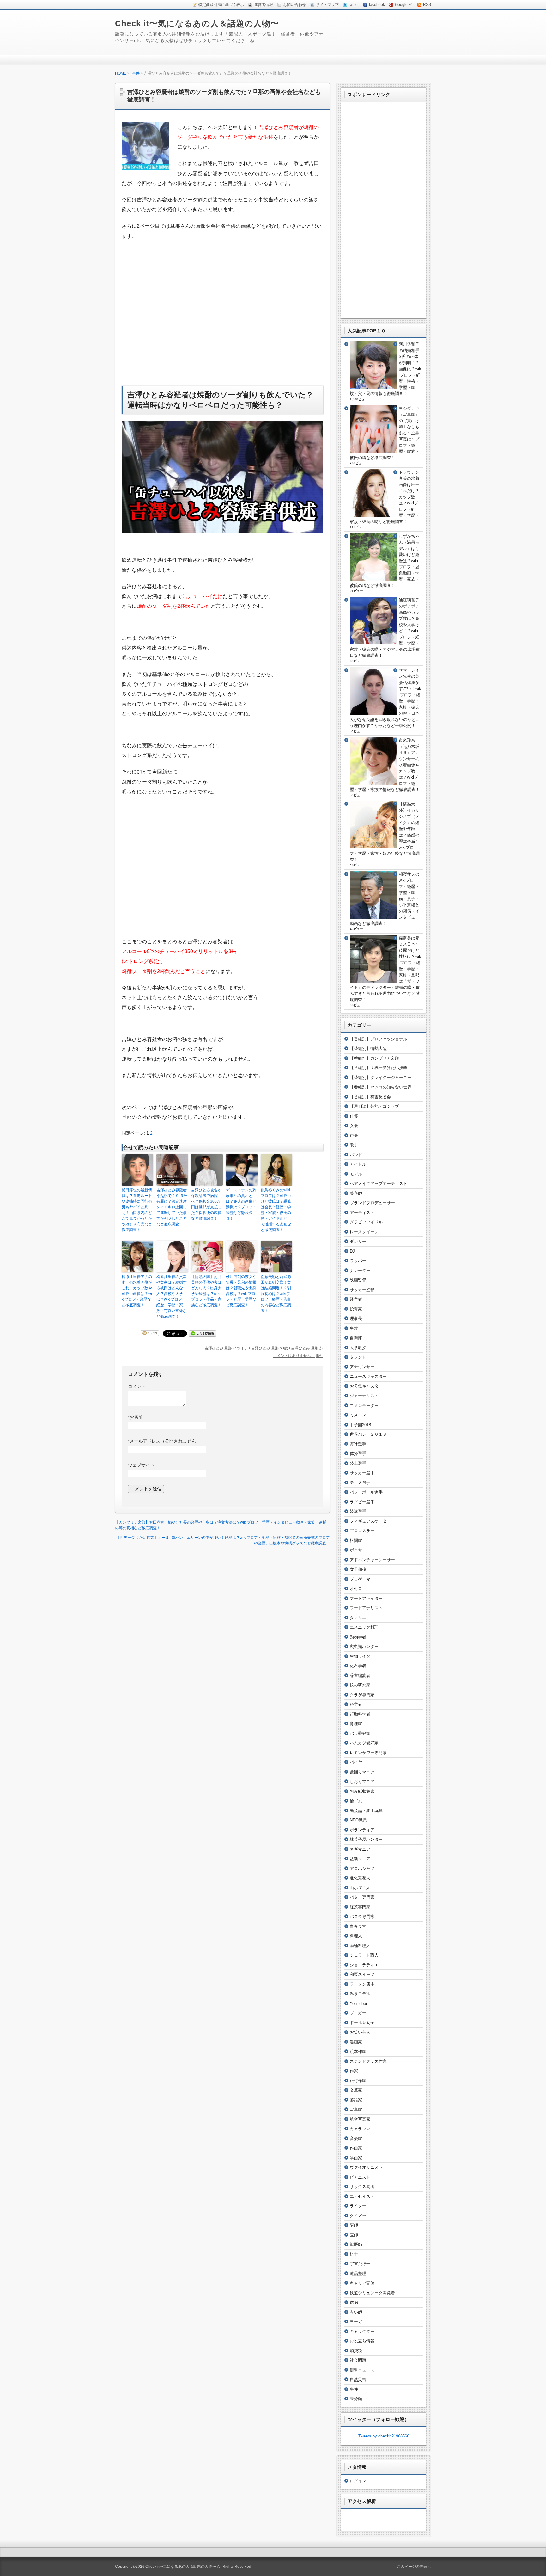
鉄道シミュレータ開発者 (372, 2293)
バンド (356, 1155)
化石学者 (358, 1666)
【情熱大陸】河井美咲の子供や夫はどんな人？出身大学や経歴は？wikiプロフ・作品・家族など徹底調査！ (206, 1291)
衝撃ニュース (362, 2370)
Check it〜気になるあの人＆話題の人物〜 (197, 23)
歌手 (354, 1145)
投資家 (356, 1309)
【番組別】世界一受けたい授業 (379, 1068)
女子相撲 (358, 1569)
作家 (354, 2071)
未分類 (356, 2399)
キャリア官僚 (362, 2283)
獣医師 (356, 2244)
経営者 (356, 1299)
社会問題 (358, 2360)
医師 (354, 2235)
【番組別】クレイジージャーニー (381, 1078)
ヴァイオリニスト (366, 2167)
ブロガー (358, 2013)
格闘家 (356, 1541)
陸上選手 (358, 1463)
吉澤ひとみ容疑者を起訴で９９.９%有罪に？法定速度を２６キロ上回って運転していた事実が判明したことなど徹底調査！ (172, 1207)
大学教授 (358, 1348)
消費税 (356, 2351)
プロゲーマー (362, 1579)
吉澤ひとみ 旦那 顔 (307, 1348)
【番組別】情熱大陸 (368, 1048)
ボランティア (362, 1830)
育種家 (356, 1724)
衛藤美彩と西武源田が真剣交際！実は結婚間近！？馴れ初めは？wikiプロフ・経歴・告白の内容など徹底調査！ (276, 1294)
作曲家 (356, 2148)
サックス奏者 (362, 2187)
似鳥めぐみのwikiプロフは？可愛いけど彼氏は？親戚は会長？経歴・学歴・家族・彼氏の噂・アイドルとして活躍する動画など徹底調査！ (276, 1210)
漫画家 (356, 2042)
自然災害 (358, 2379)
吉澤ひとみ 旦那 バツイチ (226, 1348)
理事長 (356, 1319)
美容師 (356, 1193)
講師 (354, 2225)
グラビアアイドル (366, 1222)
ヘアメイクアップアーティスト (379, 1183)
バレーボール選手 (366, 1492)
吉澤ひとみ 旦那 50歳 (270, 1348)
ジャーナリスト (364, 1396)
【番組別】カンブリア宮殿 (374, 1058)
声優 (354, 1135)
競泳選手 (358, 1511)
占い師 (356, 2312)
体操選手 (358, 1454)
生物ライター (362, 1656)
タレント (358, 1357)
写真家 (356, 2109)
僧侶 (354, 2302)
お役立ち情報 (362, 2341)
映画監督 (358, 1280)
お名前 (135, 1417)
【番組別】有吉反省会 (370, 1097)
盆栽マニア (360, 1859)
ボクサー (358, 1550)
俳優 (354, 1116)
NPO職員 (358, 1820)
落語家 (356, 2100)
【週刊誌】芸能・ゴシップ (374, 1106)
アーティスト (362, 1213)
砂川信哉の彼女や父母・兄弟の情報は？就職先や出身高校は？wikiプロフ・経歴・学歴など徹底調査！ (241, 1291)
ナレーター (360, 1270)
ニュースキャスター (368, 1376)
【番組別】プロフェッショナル (379, 1039)
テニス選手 (360, 1483)
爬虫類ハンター (364, 1646)
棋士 (354, 2254)
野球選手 (358, 1444)
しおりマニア (362, 1781)
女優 (354, 1126)
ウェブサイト (141, 1465)
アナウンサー (362, 1367)
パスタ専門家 (362, 1917)
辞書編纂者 (360, 1676)
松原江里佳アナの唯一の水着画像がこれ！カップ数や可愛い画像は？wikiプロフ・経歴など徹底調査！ (137, 1291)
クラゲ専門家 (362, 1695)
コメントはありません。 (294, 1356)
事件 (136, 73)
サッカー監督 (362, 1290)
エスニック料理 (364, 1627)
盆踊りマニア (362, 1772)
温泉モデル (360, 1994)
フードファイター (366, 1598)
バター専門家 (362, 1897)
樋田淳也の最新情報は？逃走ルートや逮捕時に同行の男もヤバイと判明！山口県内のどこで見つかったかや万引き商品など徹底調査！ (137, 1210)
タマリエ (358, 1618)
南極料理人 (360, 1946)
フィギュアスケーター (370, 1521)
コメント (137, 1386)
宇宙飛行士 (360, 2264)
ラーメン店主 (362, 1984)
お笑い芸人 (360, 2032)
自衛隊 (356, 1338)
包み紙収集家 (362, 1791)
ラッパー (358, 1261)
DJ (352, 1251)
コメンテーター (364, 1405)
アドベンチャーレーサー (372, 1560)
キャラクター (362, 2331)
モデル (356, 1174)
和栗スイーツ (362, 1974)
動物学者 (358, 1637)
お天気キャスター (366, 1386)
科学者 (356, 1704)
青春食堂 (358, 1926)
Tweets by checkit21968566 (384, 2436)
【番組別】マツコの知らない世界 (381, 1087)
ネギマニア (360, 1849)
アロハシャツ (362, 1868)
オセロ (356, 1589)
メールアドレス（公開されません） (164, 1441)
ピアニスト (360, 2177)
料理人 (356, 1936)
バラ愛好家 (360, 1733)
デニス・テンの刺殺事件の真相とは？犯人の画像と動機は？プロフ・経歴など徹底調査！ (241, 1204)
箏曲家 (356, 2158)
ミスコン (358, 1415)
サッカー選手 (362, 1473)
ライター (358, 2206)
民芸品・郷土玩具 (366, 1811)
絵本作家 (358, 2052)
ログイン (358, 2481)
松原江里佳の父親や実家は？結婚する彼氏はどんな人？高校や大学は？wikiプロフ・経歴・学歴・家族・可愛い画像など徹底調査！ (172, 1297)
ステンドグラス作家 (368, 2061)
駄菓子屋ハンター (366, 1839)
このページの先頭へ (414, 2567)
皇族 (354, 1328)
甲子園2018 (360, 1425)
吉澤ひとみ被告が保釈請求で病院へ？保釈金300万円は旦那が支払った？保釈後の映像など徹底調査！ (206, 1204)
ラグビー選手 (362, 1502)
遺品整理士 (360, 2274)
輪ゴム (356, 1801)
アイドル (358, 1164)
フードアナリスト (366, 1608)
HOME (121, 73)
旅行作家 (358, 2081)
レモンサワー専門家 (368, 1753)
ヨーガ (356, 2322)
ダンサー (358, 1241)
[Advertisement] (175, 328)
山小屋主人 (360, 1888)
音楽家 (356, 2138)
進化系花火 (360, 1878)
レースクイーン (364, 1232)
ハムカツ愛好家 (364, 1743)
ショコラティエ (364, 1965)
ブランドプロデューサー (372, 1203)
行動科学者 (360, 1714)
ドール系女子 (362, 2023)
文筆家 (356, 2090)
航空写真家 (360, 2119)
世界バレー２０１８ (368, 1434)
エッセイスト (362, 2196)
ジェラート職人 (364, 1955)
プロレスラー (362, 1531)
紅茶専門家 (360, 1907)
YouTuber (358, 2003)
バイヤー (358, 1762)
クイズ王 (358, 2216)
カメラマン (360, 2129)
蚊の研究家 (360, 1685)
